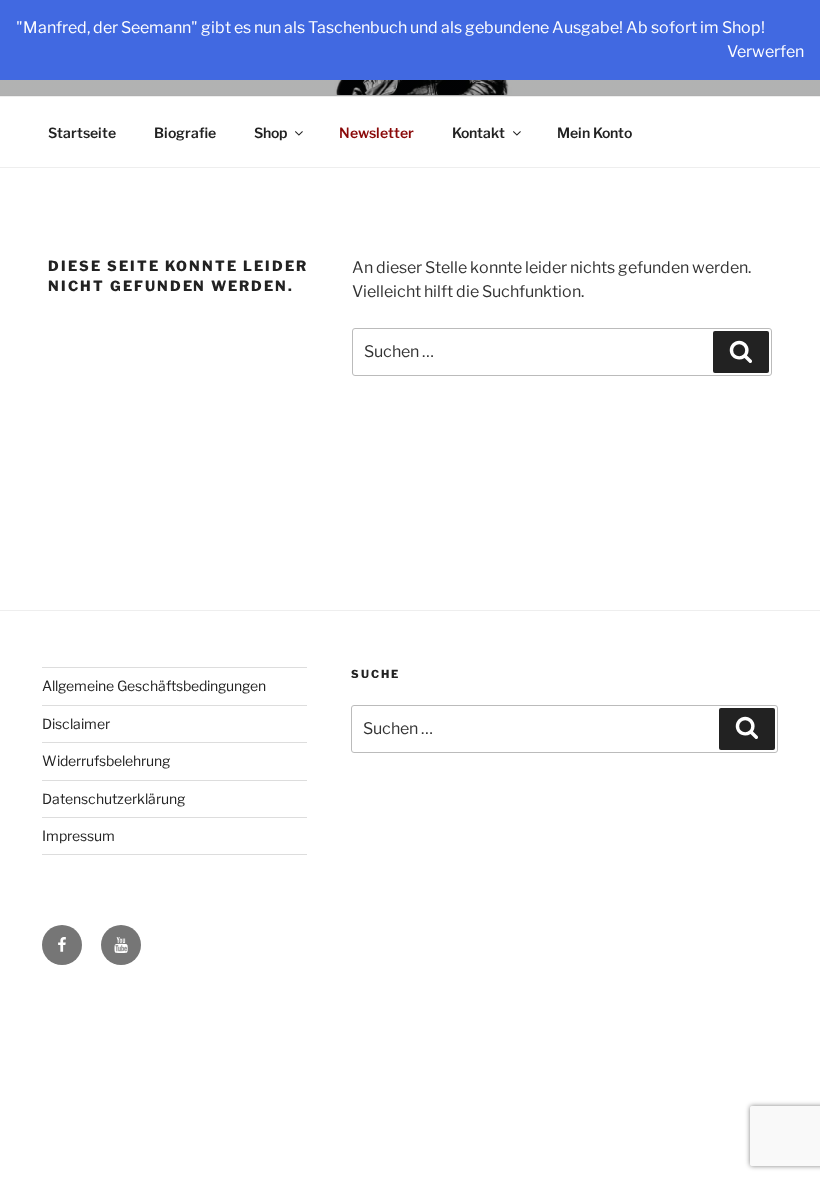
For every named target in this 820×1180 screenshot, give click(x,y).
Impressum (78, 835)
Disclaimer (76, 723)
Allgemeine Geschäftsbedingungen (154, 685)
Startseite (82, 132)
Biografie (185, 132)
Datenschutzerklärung (113, 798)
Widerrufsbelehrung (106, 760)
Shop (270, 132)
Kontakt (478, 132)
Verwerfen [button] (765, 51)
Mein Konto (594, 132)
